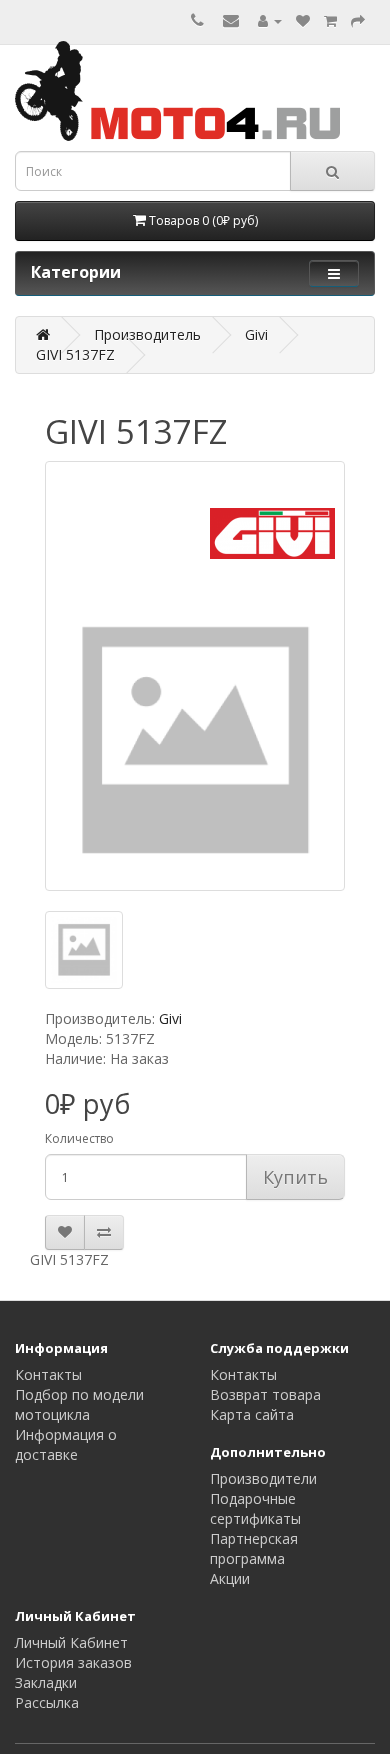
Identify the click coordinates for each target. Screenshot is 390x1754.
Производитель (147, 334)
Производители (263, 1478)
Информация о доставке (66, 1444)
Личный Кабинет (71, 1642)
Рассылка (47, 1702)
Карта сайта (252, 1414)
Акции (230, 1578)
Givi (256, 334)
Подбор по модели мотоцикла (79, 1404)
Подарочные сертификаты (255, 1508)
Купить (295, 1177)
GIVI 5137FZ (75, 354)
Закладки (46, 1682)
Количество (79, 1138)
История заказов (73, 1662)
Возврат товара (265, 1394)
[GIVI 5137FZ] (195, 676)
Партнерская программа (254, 1548)
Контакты (48, 1374)
